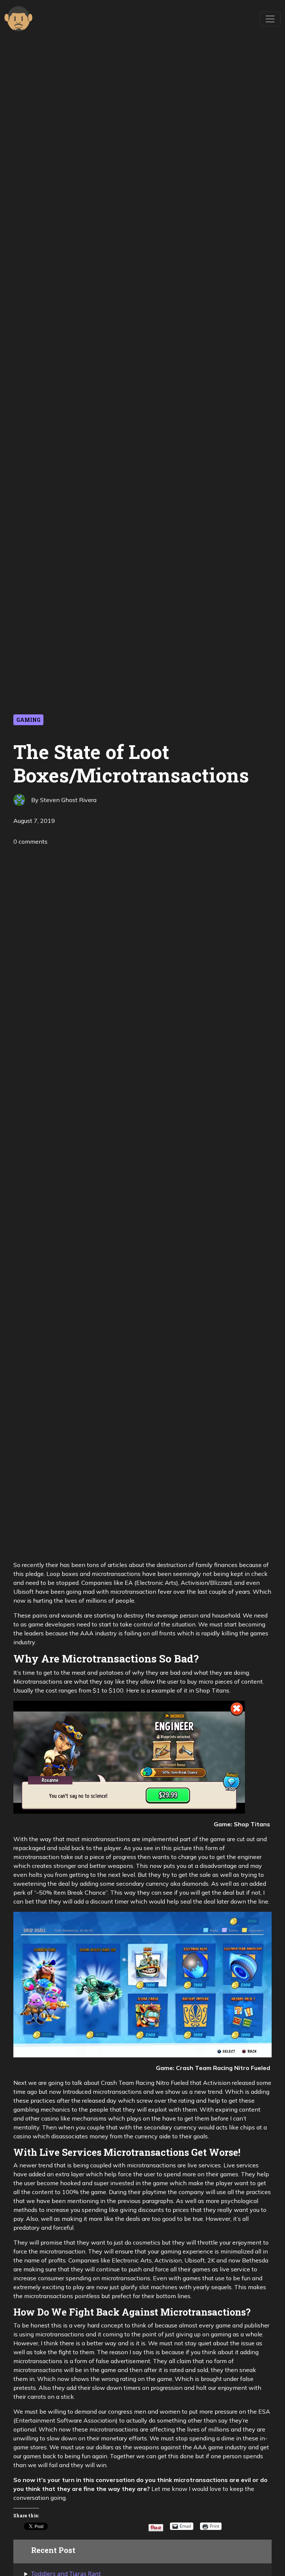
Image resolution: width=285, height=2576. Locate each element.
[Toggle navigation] (270, 19)
